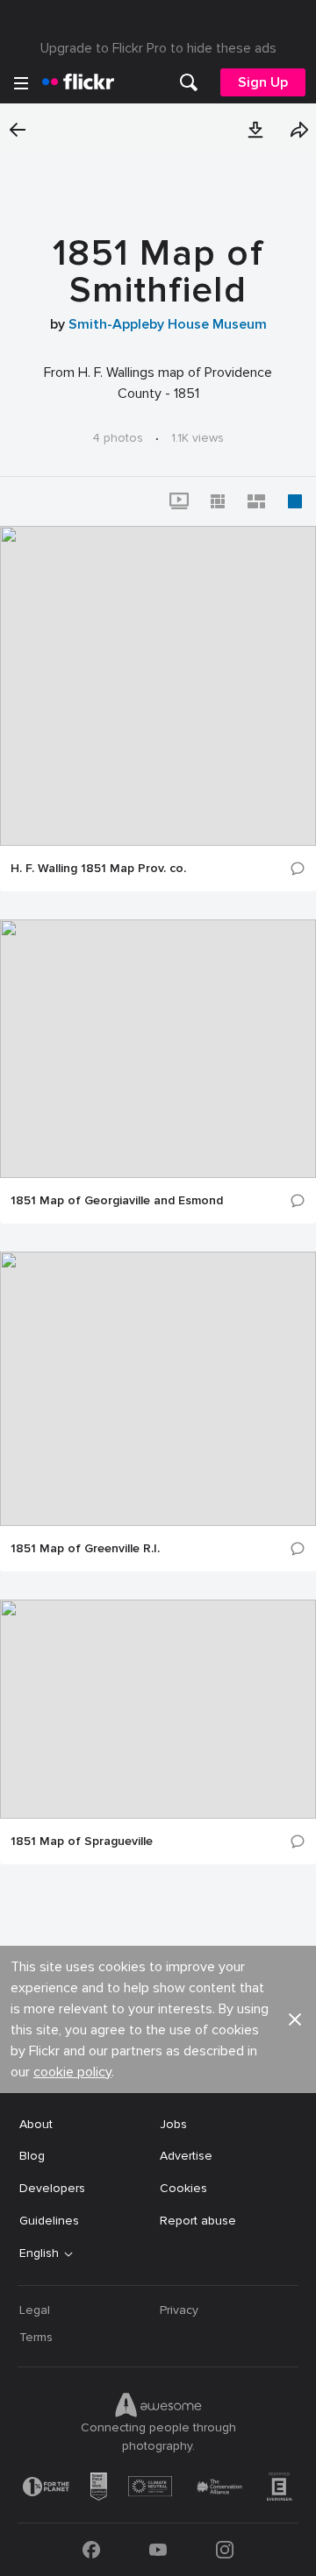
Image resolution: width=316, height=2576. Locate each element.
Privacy (179, 2310)
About (36, 2124)
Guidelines (49, 2221)
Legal (35, 2310)
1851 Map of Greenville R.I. (85, 1549)
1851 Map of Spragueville (82, 1842)
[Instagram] (225, 2550)
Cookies (183, 2188)
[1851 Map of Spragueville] (158, 1709)
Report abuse (198, 2221)
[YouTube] (158, 2550)
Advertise (186, 2156)
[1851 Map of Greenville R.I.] (158, 1389)
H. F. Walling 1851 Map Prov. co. (98, 869)
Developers (52, 2188)
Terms (36, 2337)
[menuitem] (189, 82)
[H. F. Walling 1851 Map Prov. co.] (158, 686)
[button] (255, 130)
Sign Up (263, 82)
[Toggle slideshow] (179, 501)
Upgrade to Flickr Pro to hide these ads (158, 48)
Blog (32, 2156)
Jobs (173, 2124)
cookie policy (72, 2072)
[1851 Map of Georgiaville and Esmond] (158, 1049)
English (39, 2253)
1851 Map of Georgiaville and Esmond (117, 1201)
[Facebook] (91, 2550)
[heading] (78, 82)
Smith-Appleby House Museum (168, 324)
